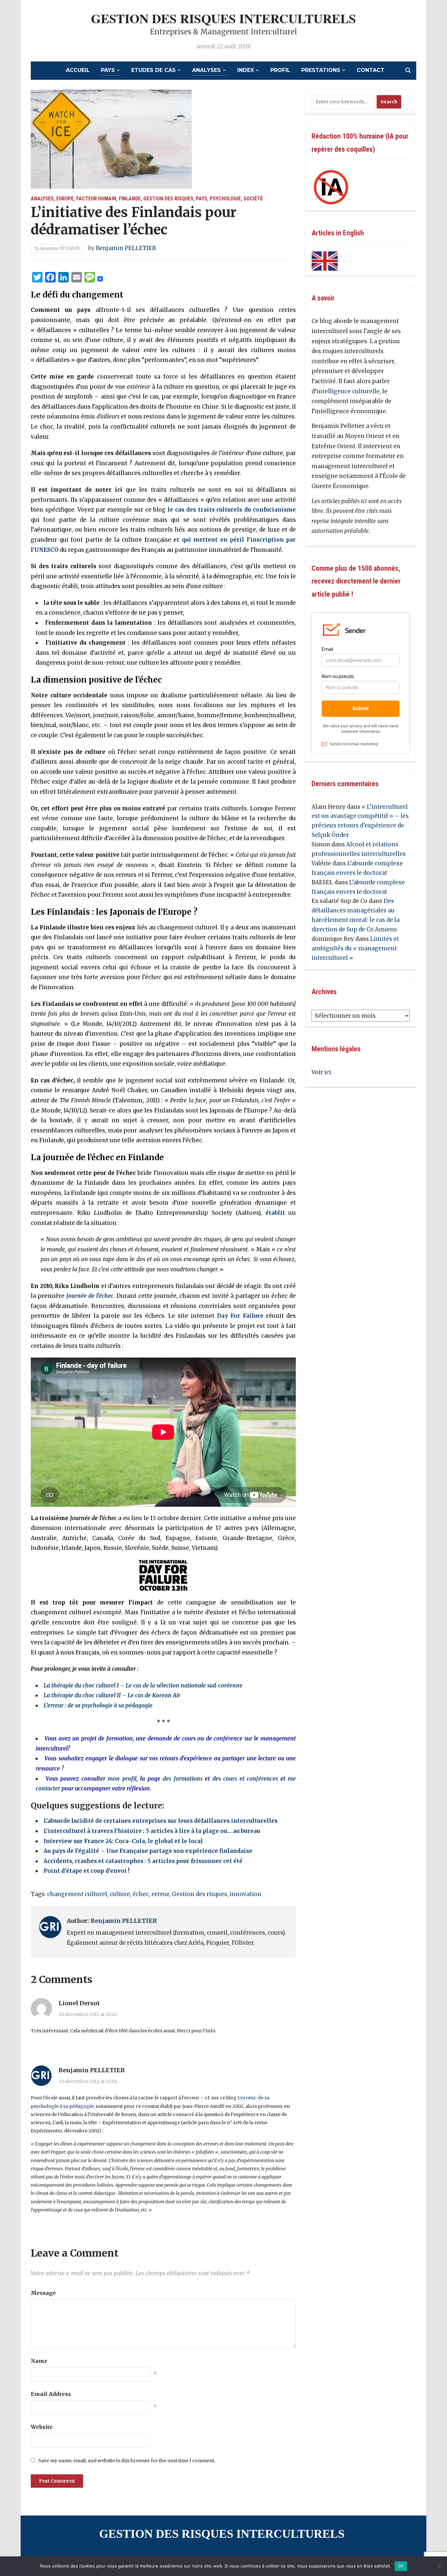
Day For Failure (240, 1316)
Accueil (78, 70)
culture (120, 1894)
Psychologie (225, 199)
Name (39, 2361)
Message (43, 2293)
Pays (108, 70)
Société (253, 199)
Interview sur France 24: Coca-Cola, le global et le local (123, 1841)
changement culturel (77, 1894)
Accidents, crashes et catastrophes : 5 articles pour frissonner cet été (143, 1861)
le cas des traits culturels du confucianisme (232, 510)
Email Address (51, 2394)
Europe (65, 199)
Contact (371, 70)
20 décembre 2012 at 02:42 (88, 2014)
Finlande (130, 199)
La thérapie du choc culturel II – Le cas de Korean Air (112, 1695)
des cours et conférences (245, 1779)
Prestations (321, 70)
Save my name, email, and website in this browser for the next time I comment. (127, 2461)
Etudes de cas (153, 70)
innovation (246, 1894)
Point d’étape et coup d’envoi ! (87, 1871)
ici (328, 1072)
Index (246, 70)
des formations (182, 1779)
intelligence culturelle (348, 391)
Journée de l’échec (90, 1296)
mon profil (122, 1779)
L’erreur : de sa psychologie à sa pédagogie (98, 1705)
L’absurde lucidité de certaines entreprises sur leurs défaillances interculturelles (161, 1821)
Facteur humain (96, 199)
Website (42, 2427)
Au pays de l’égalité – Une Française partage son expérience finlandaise (148, 1851)
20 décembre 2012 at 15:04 (88, 2081)
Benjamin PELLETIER (126, 248)
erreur (160, 1894)
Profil (280, 70)
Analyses (206, 70)
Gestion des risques (168, 199)
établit (275, 1213)
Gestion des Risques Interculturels (223, 18)
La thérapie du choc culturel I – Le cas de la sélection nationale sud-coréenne (143, 1686)
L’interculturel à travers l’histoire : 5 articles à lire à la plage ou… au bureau (152, 1831)
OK (401, 2566)
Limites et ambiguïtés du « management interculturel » (355, 948)
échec (141, 1894)
